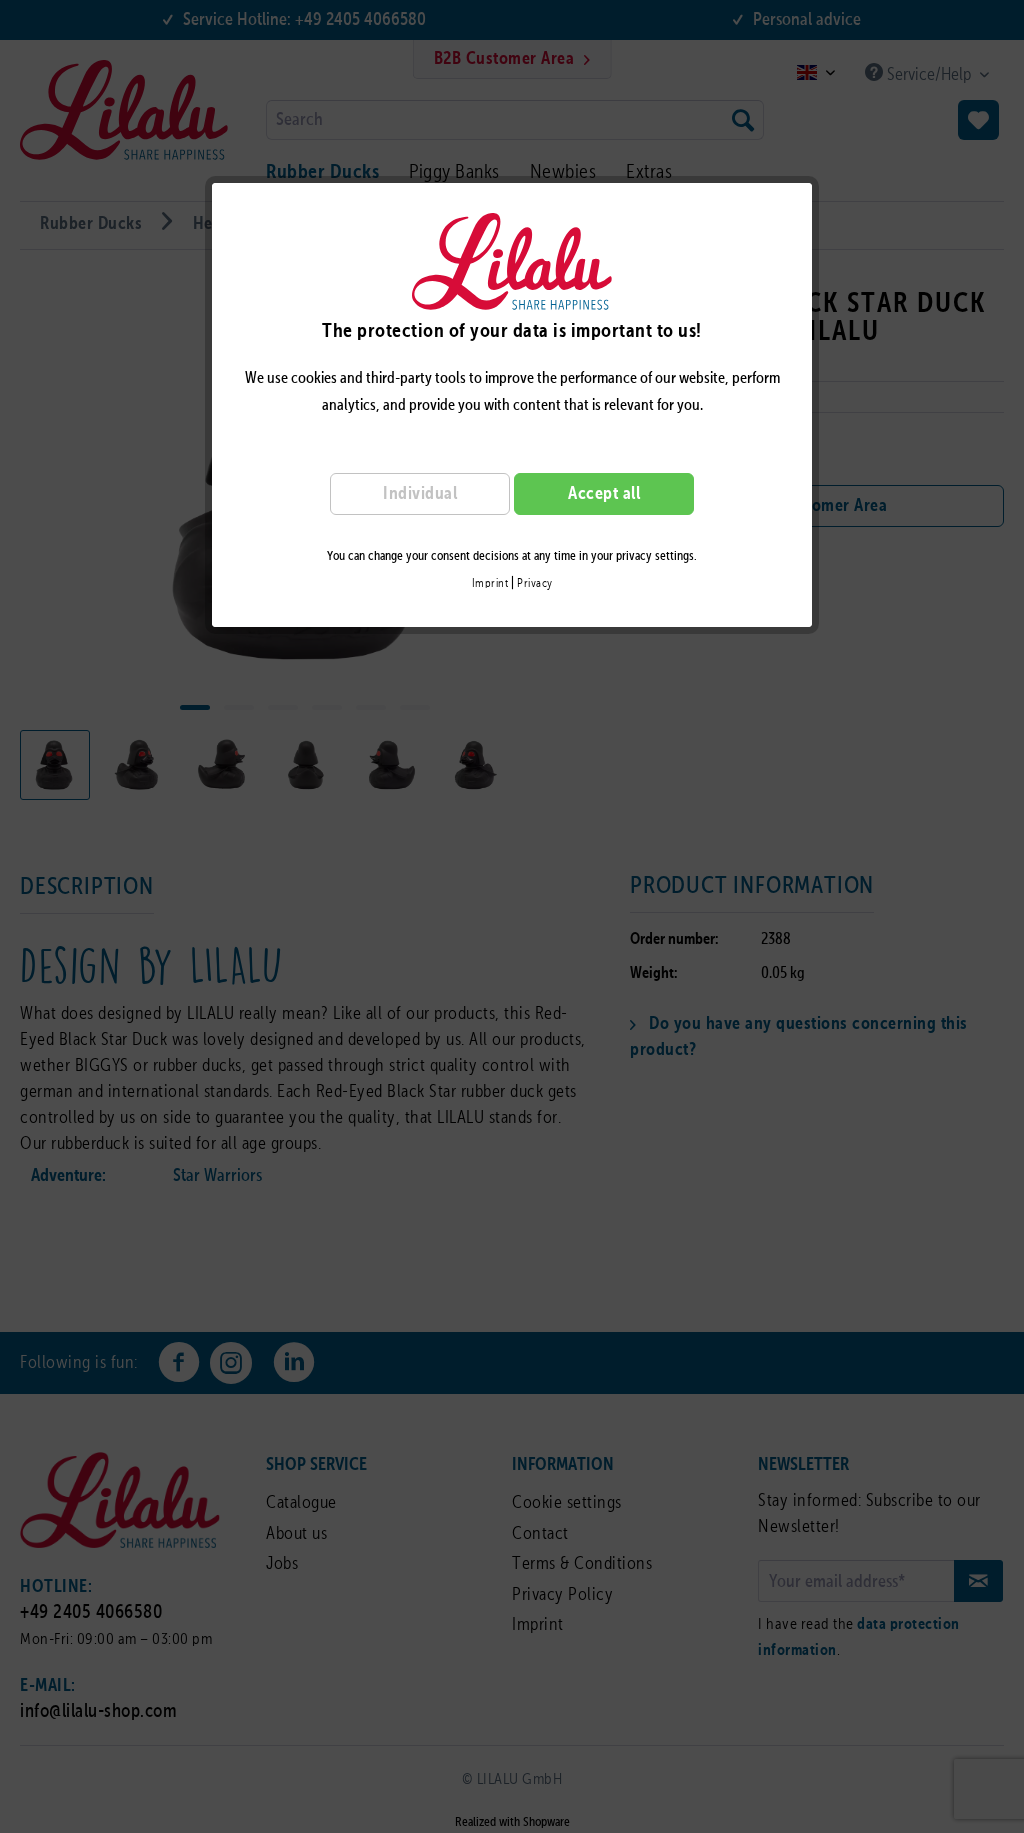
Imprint (490, 584)
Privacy (535, 584)
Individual (420, 494)
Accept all (604, 494)
